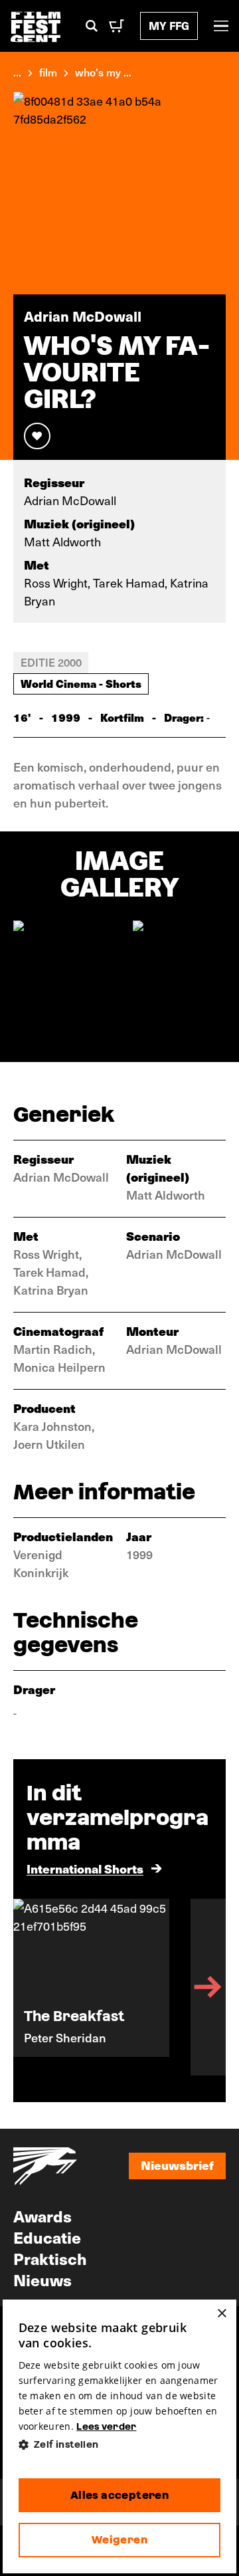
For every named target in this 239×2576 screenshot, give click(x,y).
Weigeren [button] (119, 2540)
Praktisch (50, 2258)
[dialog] (120, 2436)
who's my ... (103, 72)
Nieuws (42, 2280)
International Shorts (85, 1869)
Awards (42, 2216)
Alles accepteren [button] (119, 2495)
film (48, 72)
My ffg (169, 26)
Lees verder (106, 2426)
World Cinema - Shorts (81, 683)
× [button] (221, 2314)
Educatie (47, 2237)
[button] (120, 2445)
